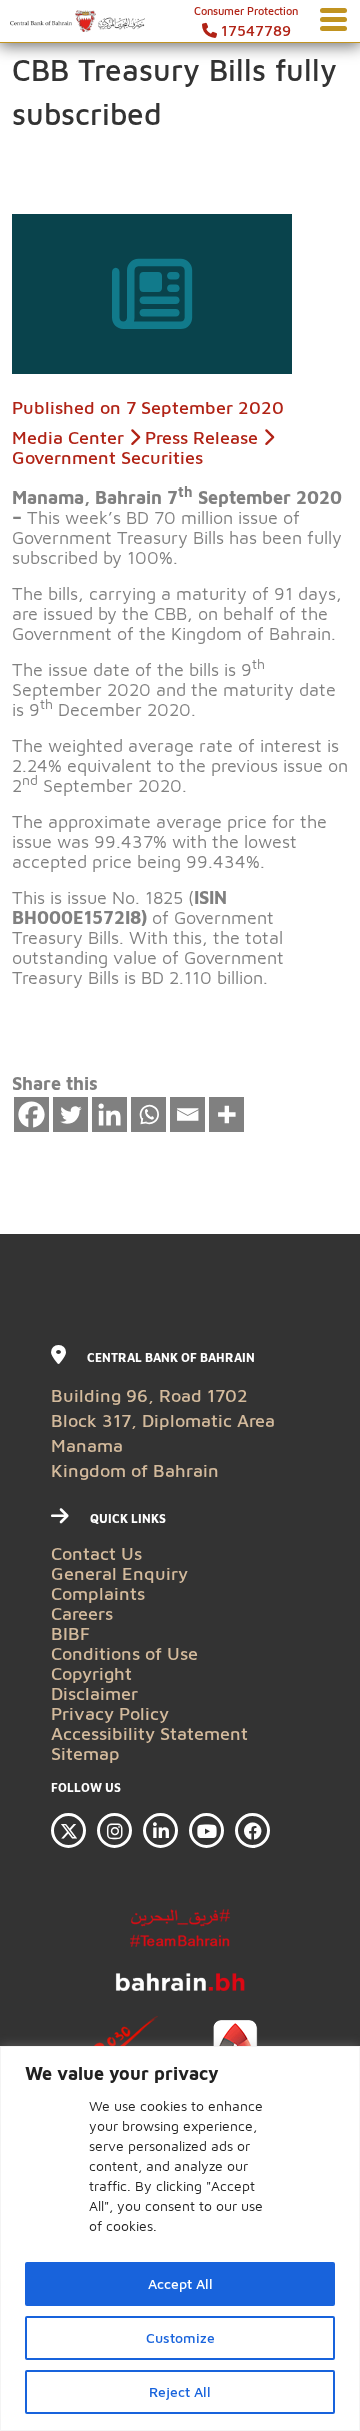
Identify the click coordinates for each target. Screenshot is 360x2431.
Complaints (98, 1593)
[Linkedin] (109, 1114)
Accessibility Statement (149, 1733)
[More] (226, 1114)
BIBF (70, 1633)
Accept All (180, 2283)
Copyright (91, 1673)
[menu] (333, 20)
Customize (180, 2337)
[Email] (187, 1114)
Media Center (68, 437)
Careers (82, 1613)
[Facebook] (31, 1114)
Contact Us (96, 1553)
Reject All (180, 2391)
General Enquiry (119, 1573)
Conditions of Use (124, 1653)
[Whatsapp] (148, 1114)
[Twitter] (70, 1114)
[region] (180, 2238)
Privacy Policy (110, 1713)
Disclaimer (94, 1693)
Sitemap (85, 1753)
